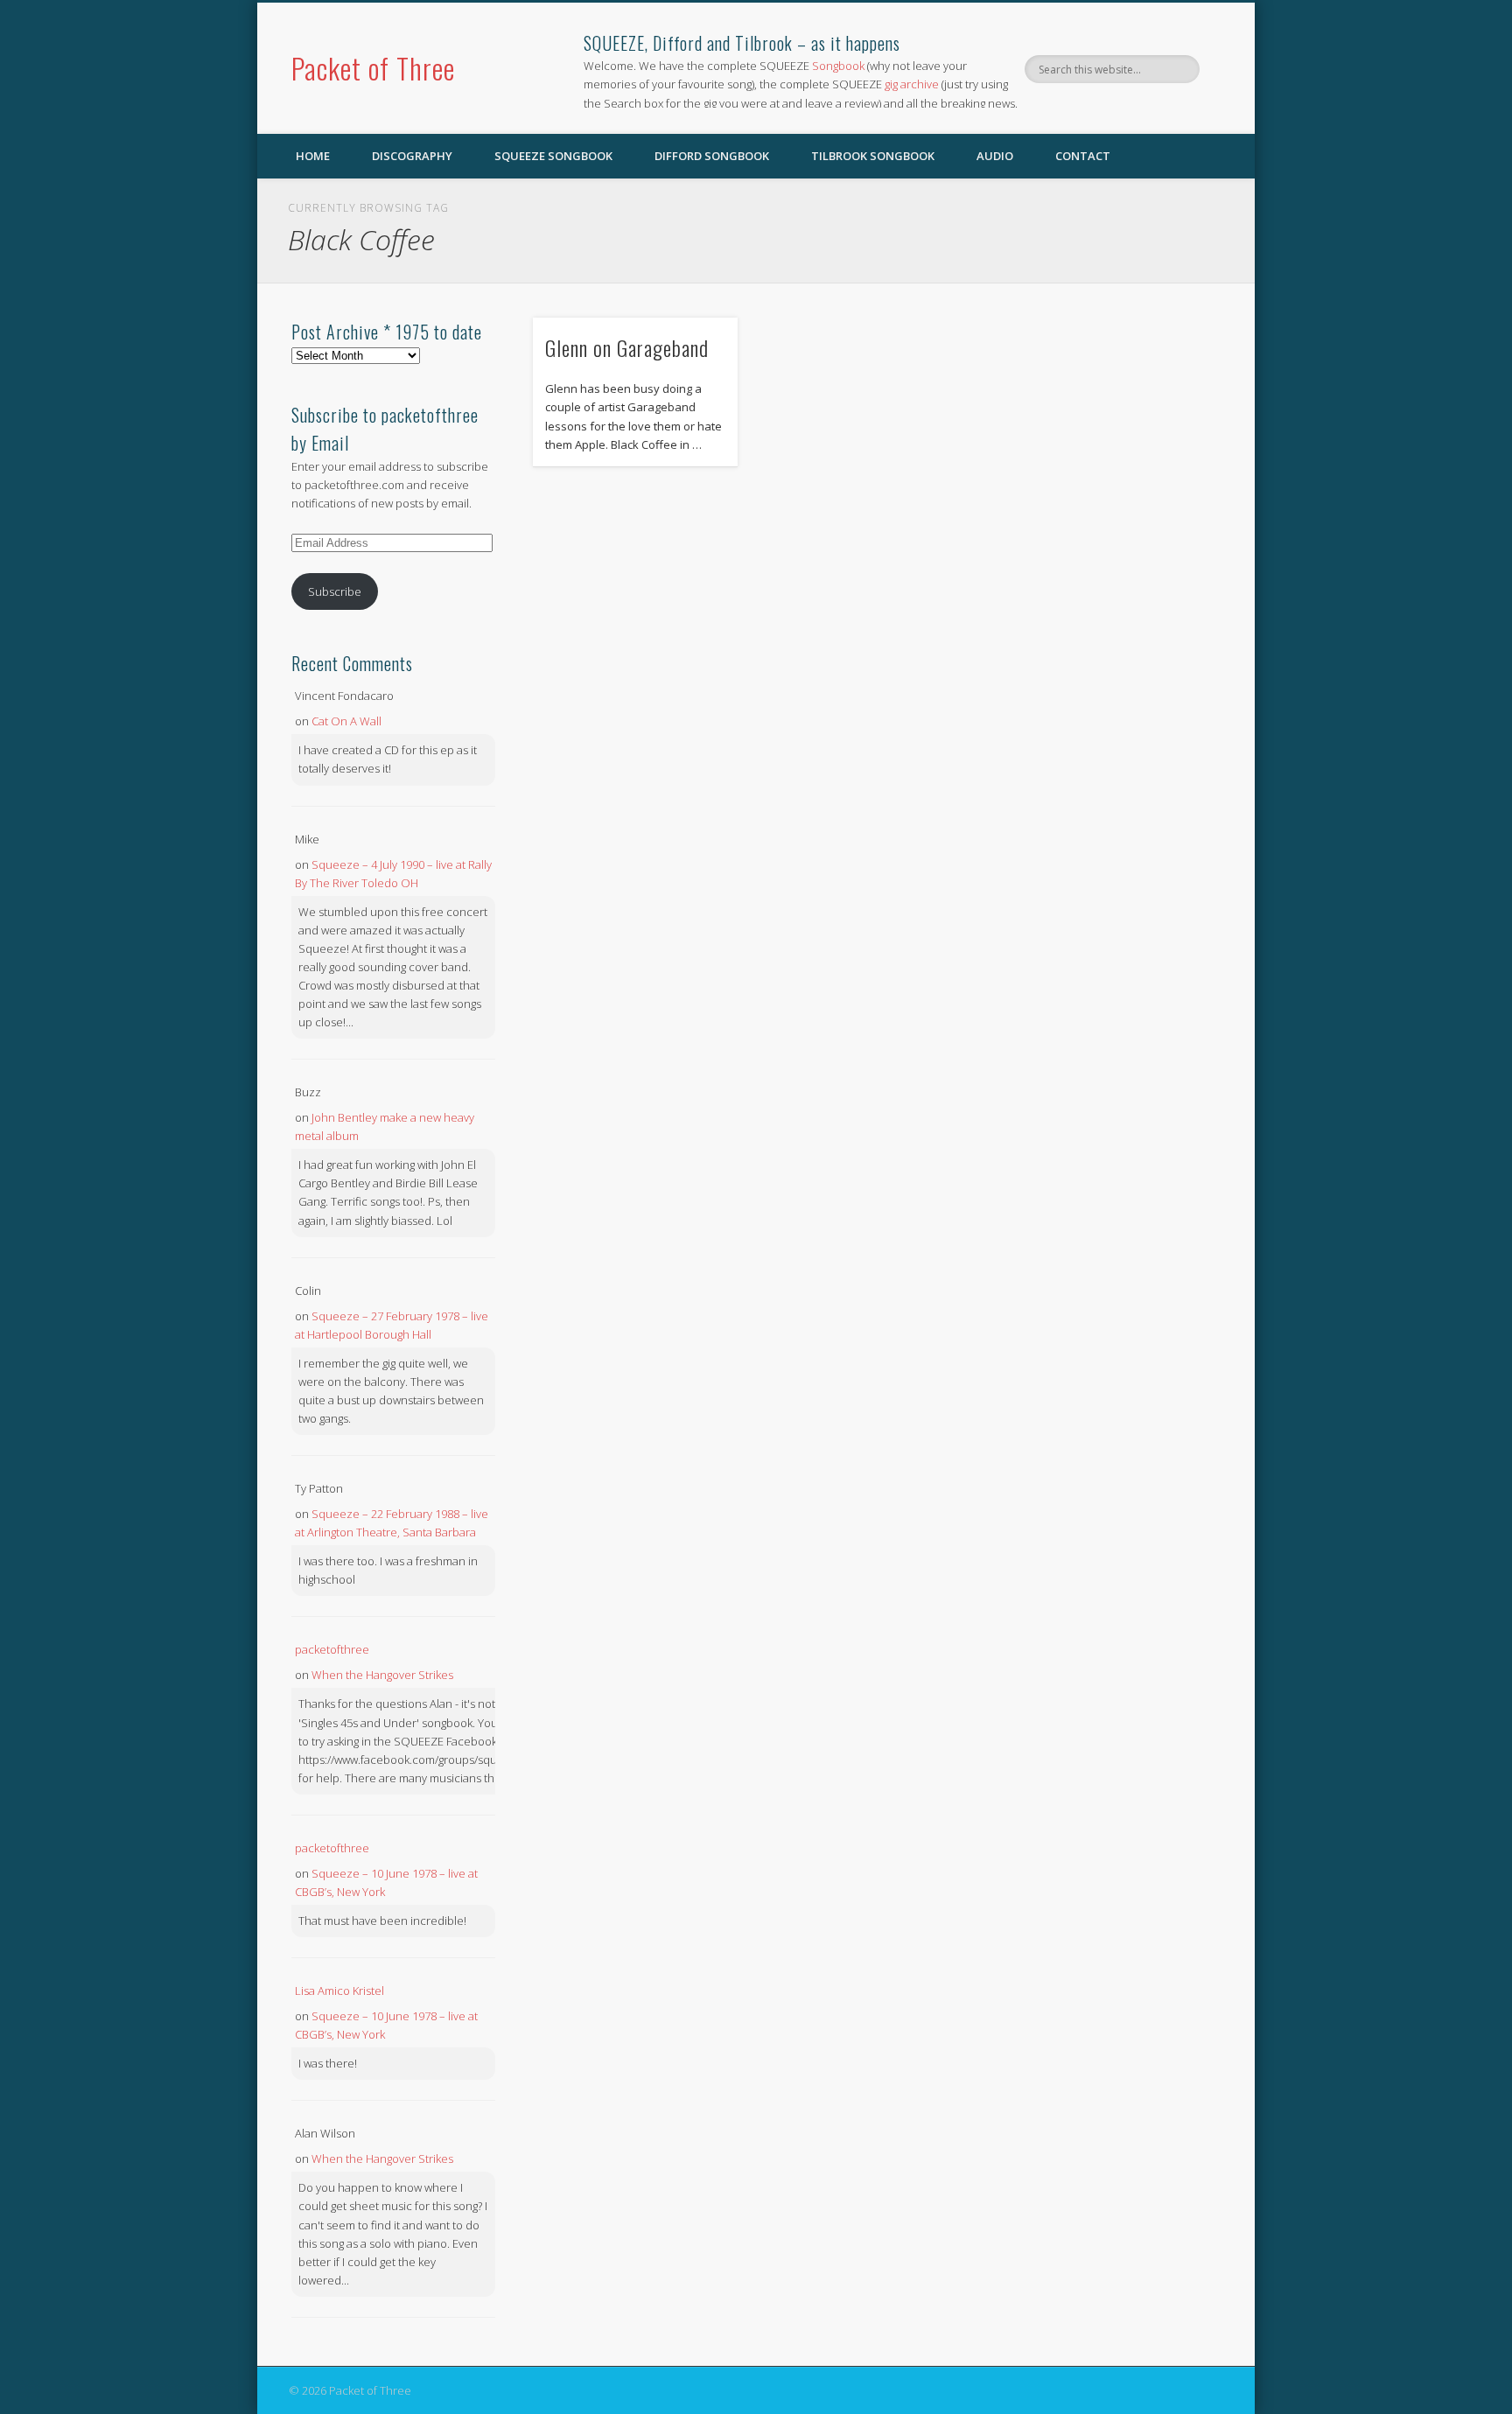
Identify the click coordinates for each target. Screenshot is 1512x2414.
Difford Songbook (712, 156)
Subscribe (335, 591)
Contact (1083, 156)
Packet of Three (373, 68)
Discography (412, 156)
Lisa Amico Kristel (339, 1991)
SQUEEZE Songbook (553, 156)
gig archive (912, 84)
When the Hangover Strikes (382, 1675)
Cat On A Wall (346, 721)
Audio (995, 156)
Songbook (838, 66)
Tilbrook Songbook (873, 156)
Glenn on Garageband (627, 347)
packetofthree (332, 1649)
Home (313, 156)
